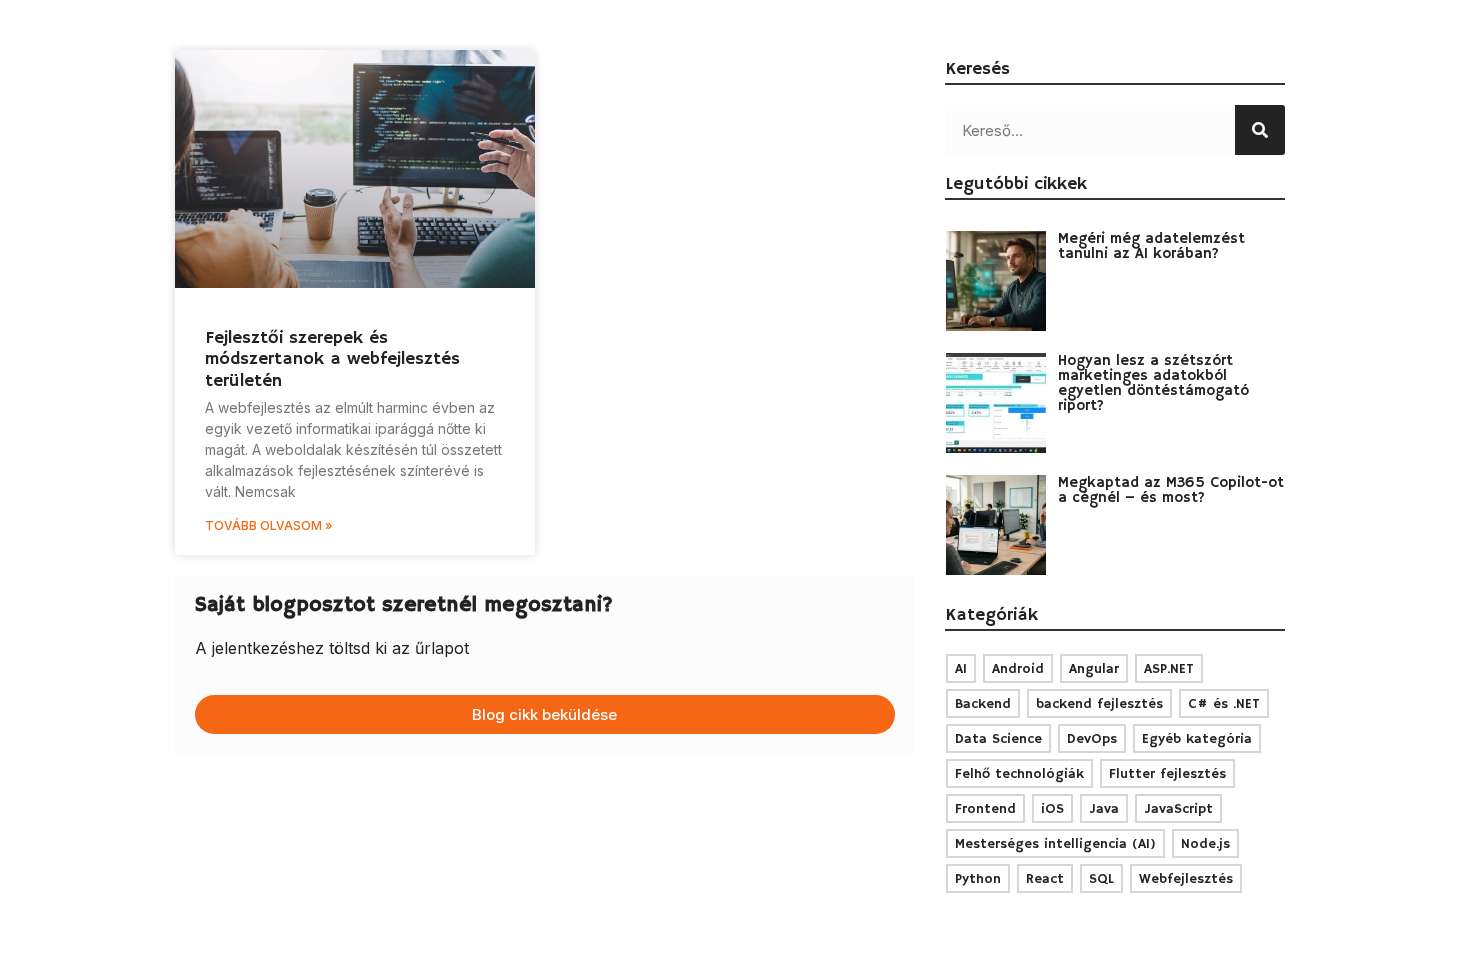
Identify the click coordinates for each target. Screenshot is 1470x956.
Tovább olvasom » (268, 525)
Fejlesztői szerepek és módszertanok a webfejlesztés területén (332, 359)
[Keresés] (1260, 130)
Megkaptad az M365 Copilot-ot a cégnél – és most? (1171, 490)
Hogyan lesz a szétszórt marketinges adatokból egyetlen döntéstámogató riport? (1153, 383)
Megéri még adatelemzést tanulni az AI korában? (1151, 246)
